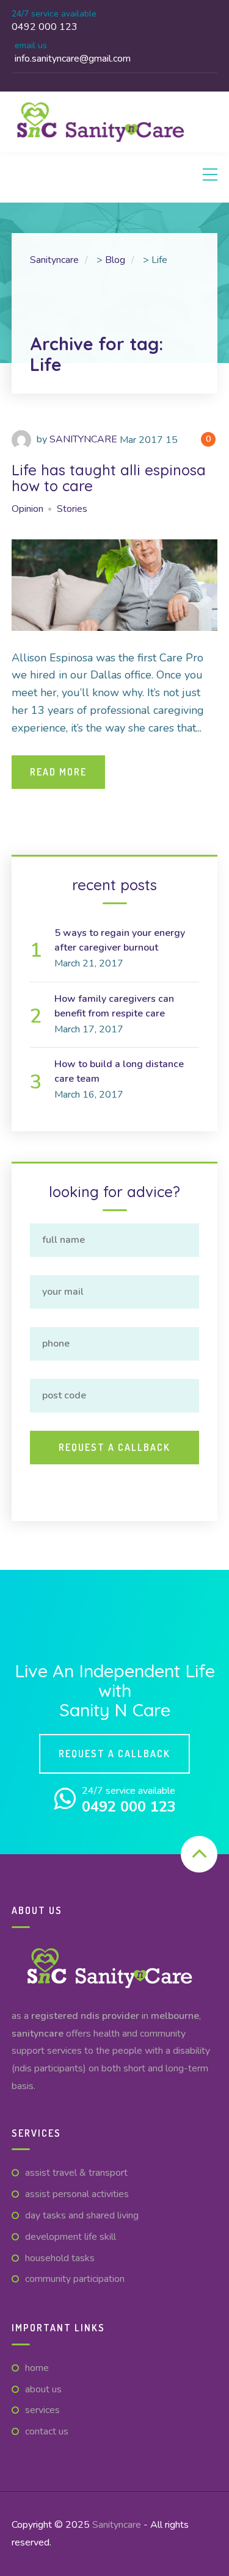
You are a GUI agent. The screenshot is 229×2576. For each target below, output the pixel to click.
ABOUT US (43, 2389)
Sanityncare (117, 2525)
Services (42, 2410)
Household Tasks (60, 2258)
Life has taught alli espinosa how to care (109, 478)
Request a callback (114, 1754)
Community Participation (75, 2279)
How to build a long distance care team (119, 1071)
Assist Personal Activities (77, 2194)
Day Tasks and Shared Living (82, 2215)
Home (37, 2368)
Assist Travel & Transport (76, 2173)
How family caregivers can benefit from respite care (114, 1006)
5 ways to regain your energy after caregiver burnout (120, 940)
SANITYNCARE (83, 439)
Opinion (27, 509)
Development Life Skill (71, 2237)
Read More (58, 772)
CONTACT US (47, 2431)
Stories (72, 509)
